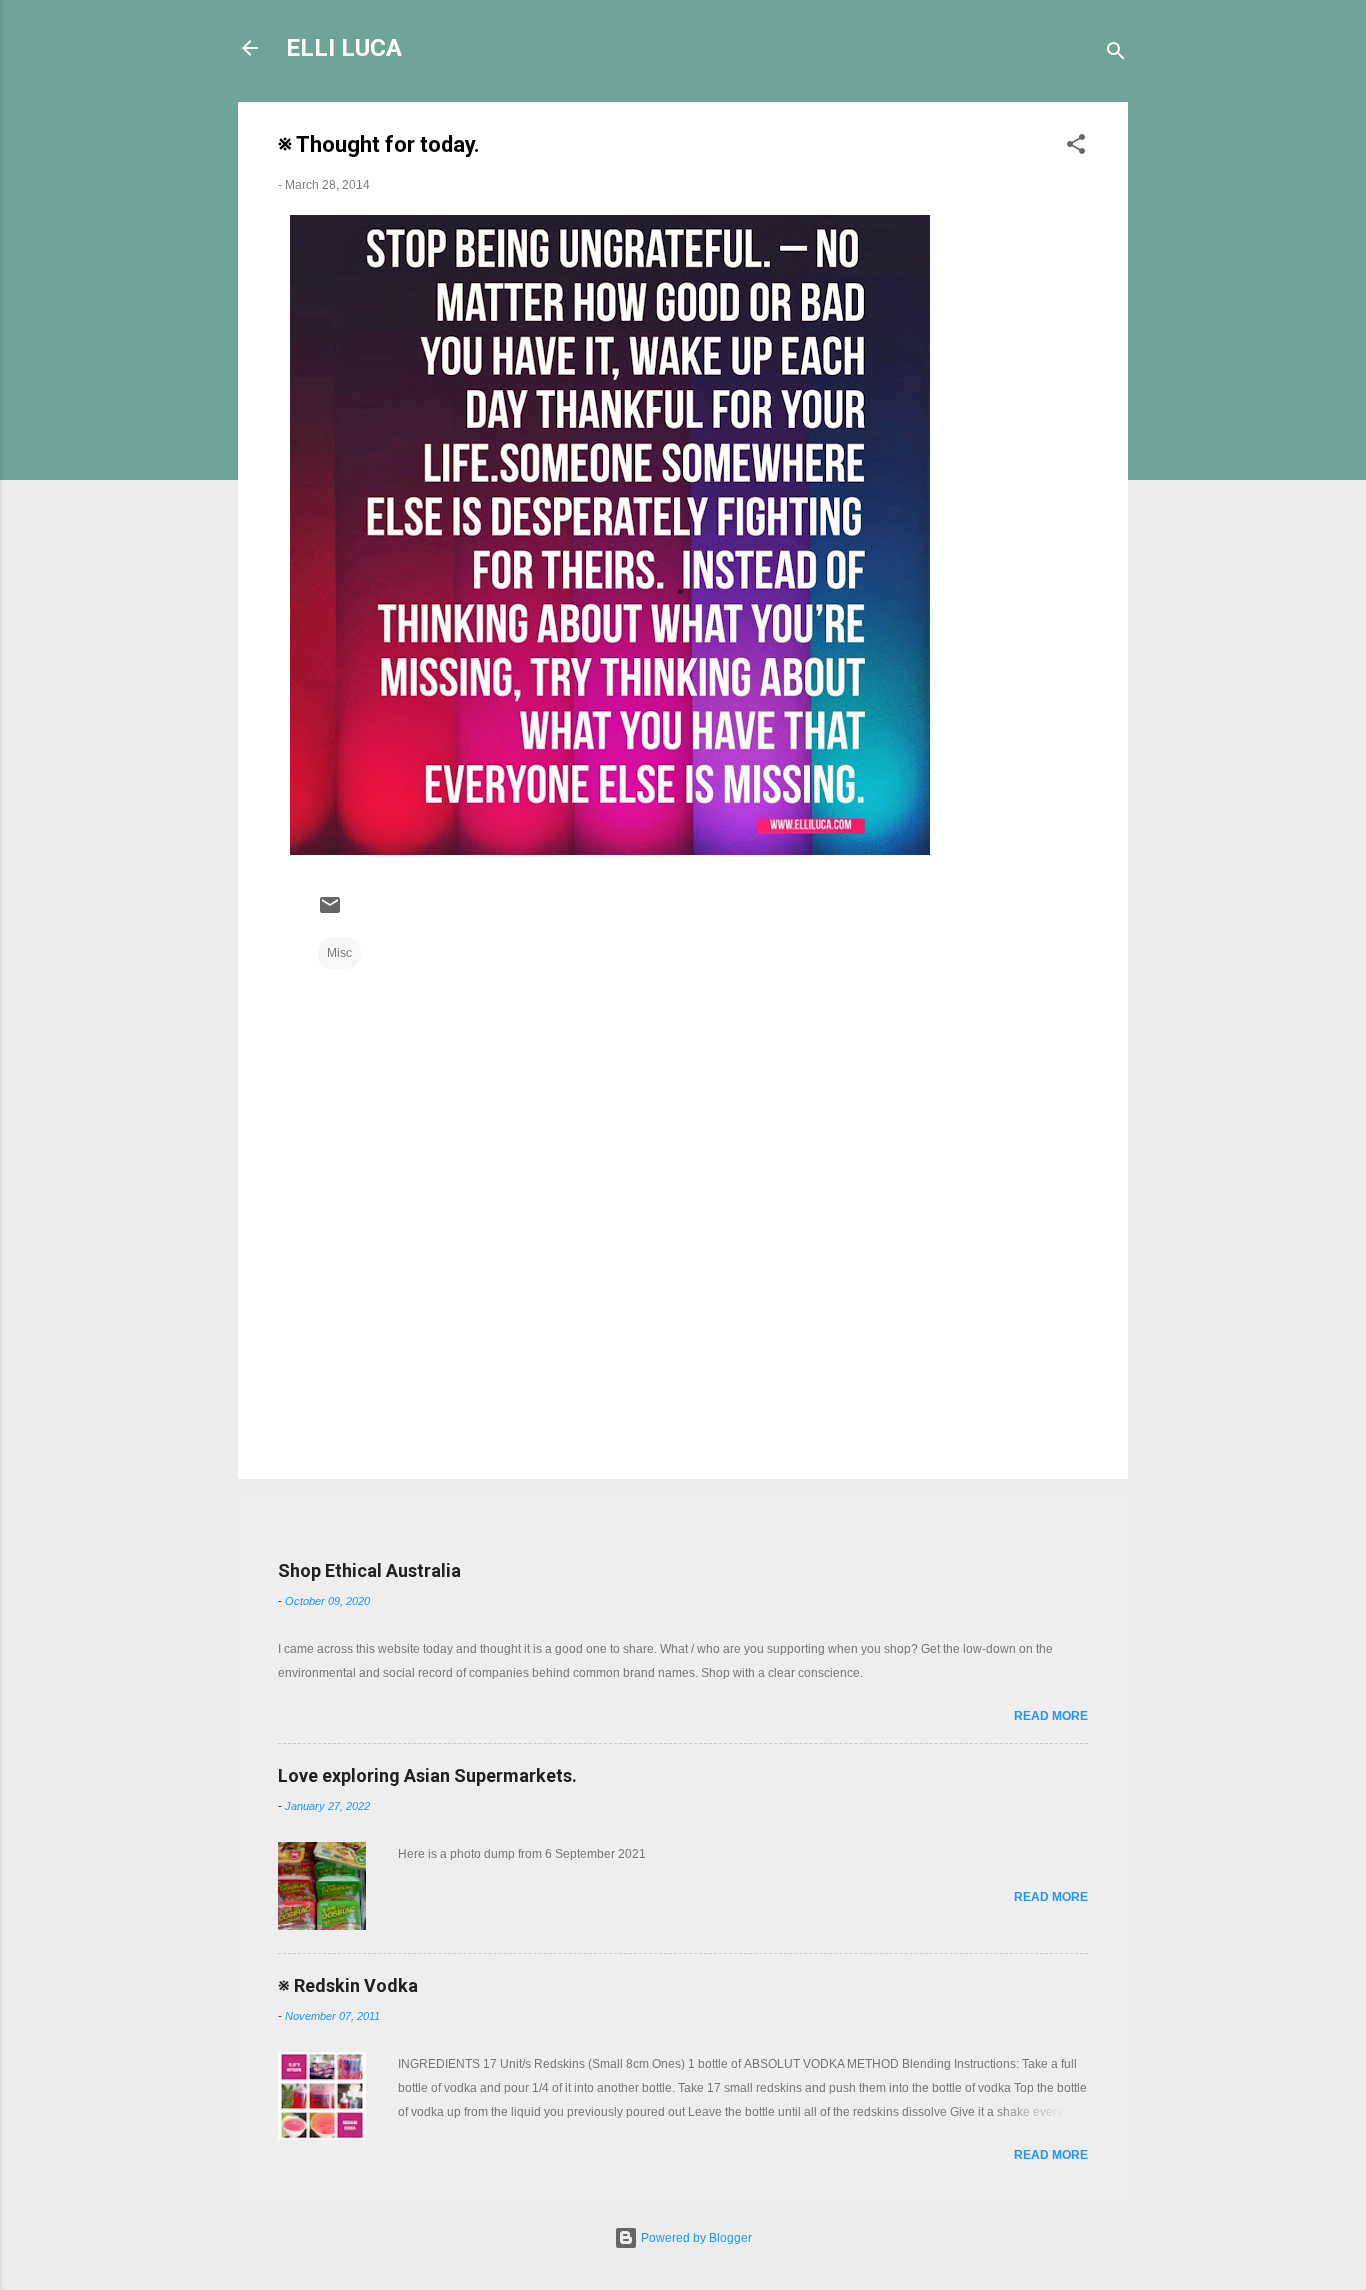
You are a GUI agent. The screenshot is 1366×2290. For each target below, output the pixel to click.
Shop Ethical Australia (369, 1570)
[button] (1076, 148)
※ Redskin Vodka (348, 1985)
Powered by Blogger (695, 2238)
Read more (1051, 1716)
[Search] (1116, 54)
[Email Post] (330, 913)
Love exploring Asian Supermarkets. (427, 1775)
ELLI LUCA (344, 48)
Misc (339, 953)
